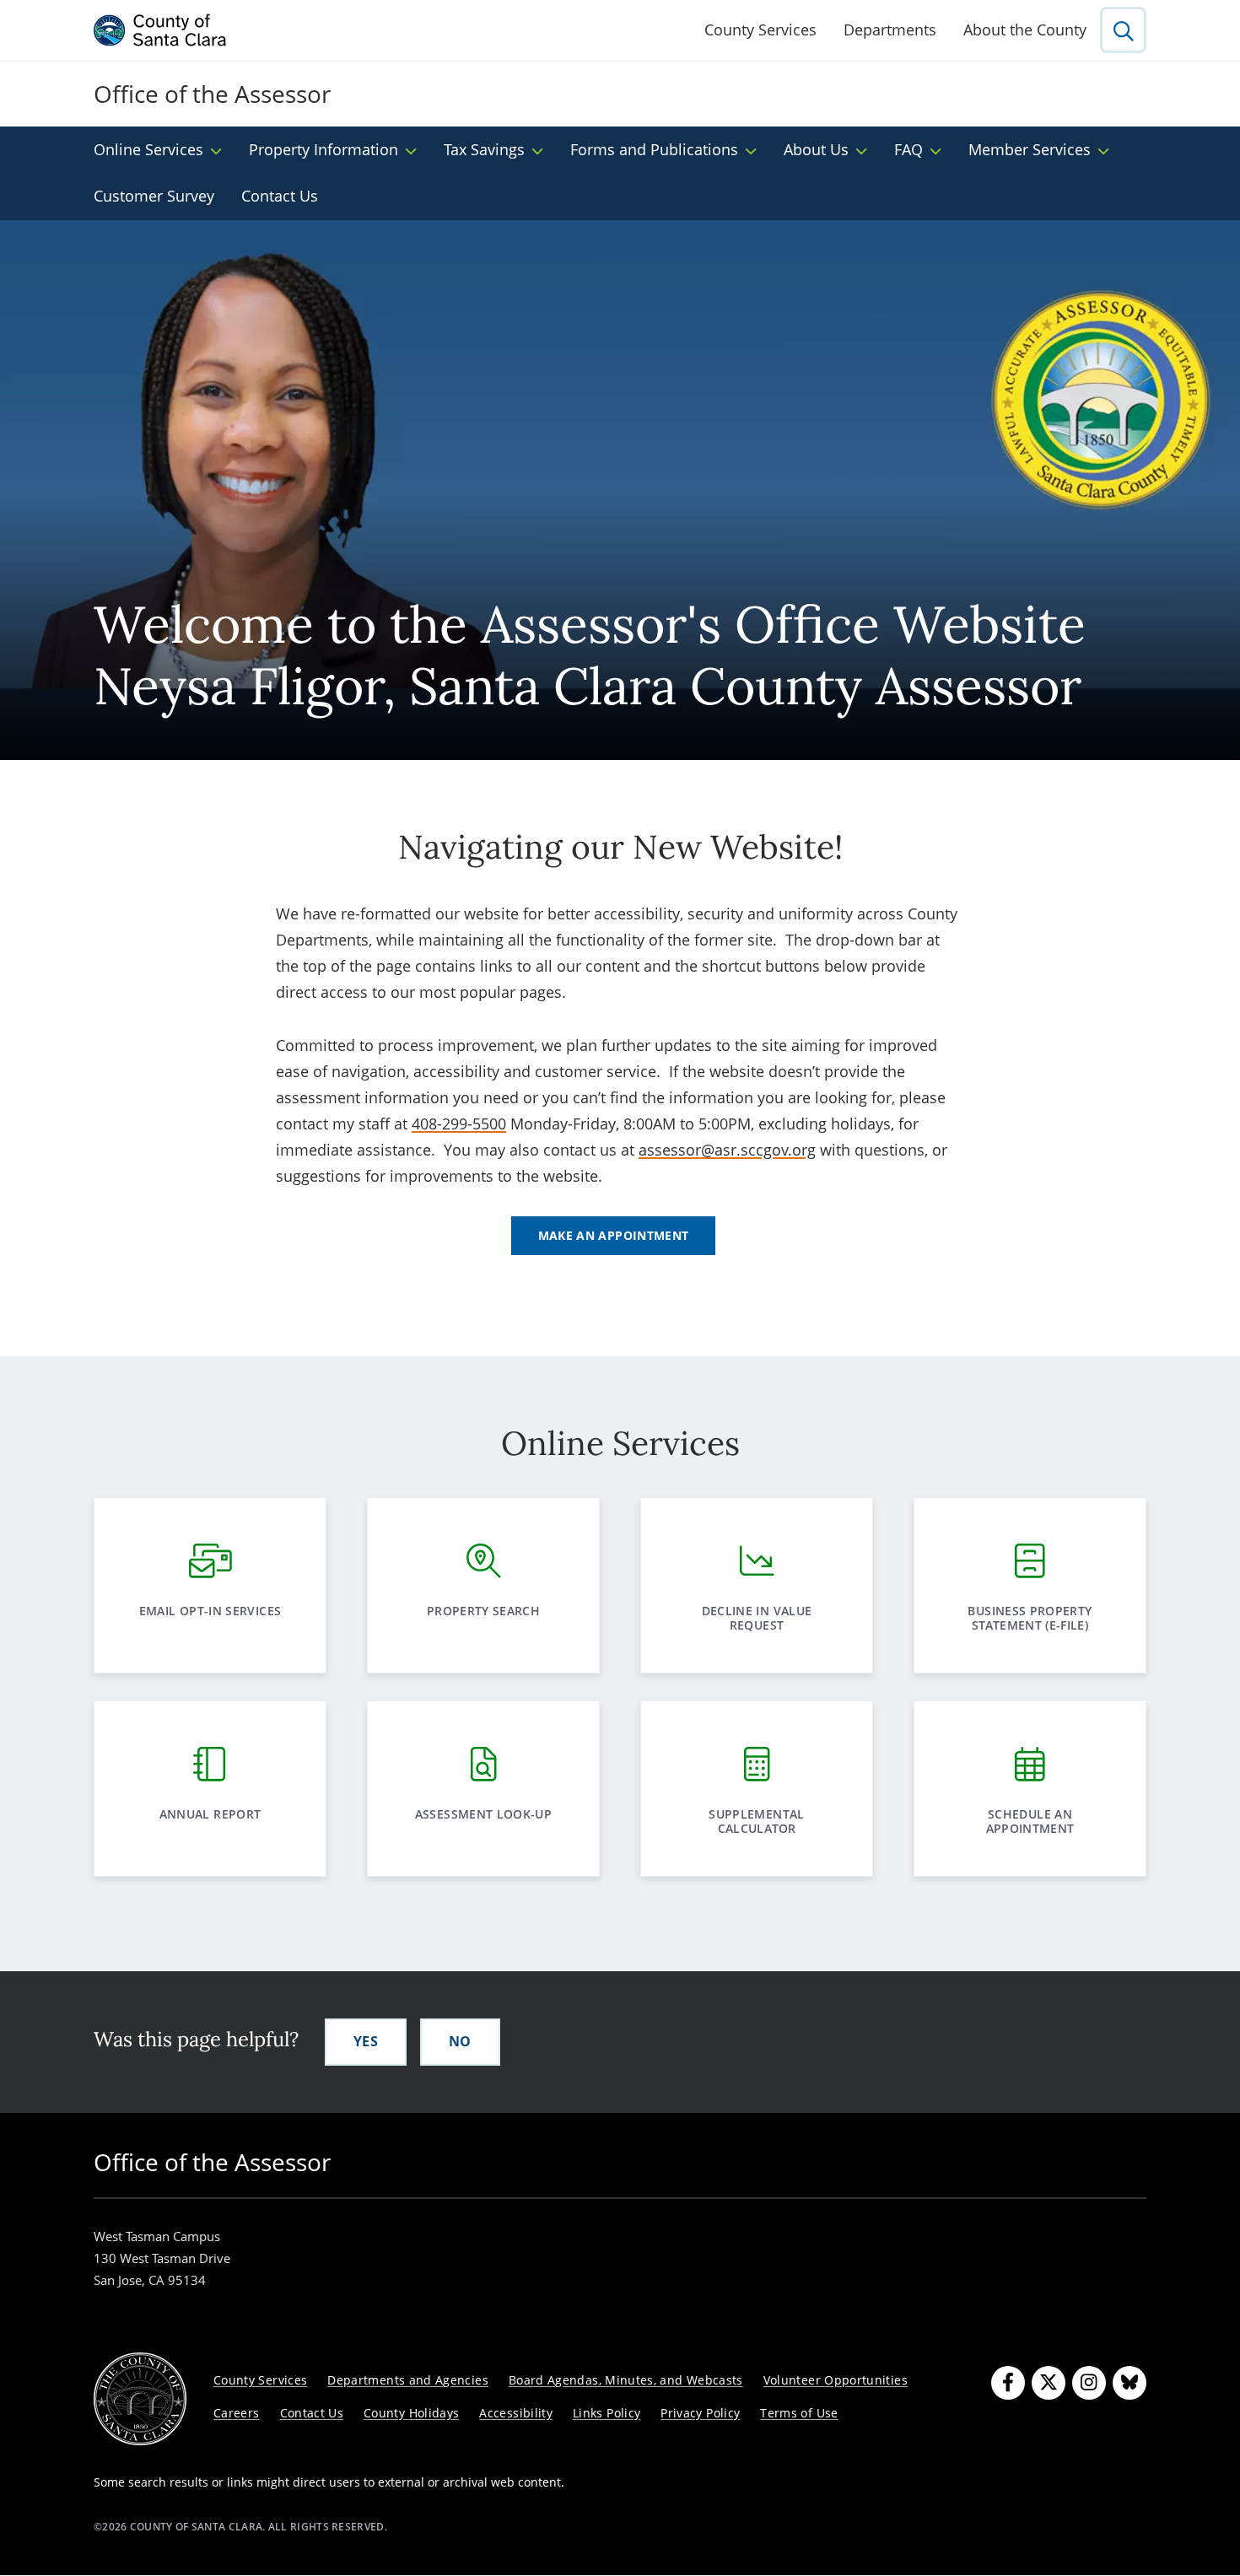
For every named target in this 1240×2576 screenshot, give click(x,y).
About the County (1025, 30)
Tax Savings (484, 149)
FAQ (908, 149)
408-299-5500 (459, 1124)
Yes (366, 2041)
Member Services (1030, 149)
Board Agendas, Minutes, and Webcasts (626, 2380)
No (460, 2041)
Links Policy (607, 2413)
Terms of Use (799, 2413)
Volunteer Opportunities (836, 2380)
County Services (760, 30)
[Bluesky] (1129, 2383)
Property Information (323, 149)
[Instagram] (1089, 2383)
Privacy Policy (700, 2413)
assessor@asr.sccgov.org (727, 1150)
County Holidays (411, 2413)
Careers (237, 2413)
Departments (890, 30)
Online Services (148, 149)
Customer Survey (154, 196)
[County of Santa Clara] (160, 30)
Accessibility (516, 2413)
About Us (816, 149)
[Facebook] (1008, 2383)
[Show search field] (1123, 30)
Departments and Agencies (408, 2380)
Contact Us (280, 196)
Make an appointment (614, 1235)
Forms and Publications (654, 149)
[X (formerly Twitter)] (1049, 2383)
